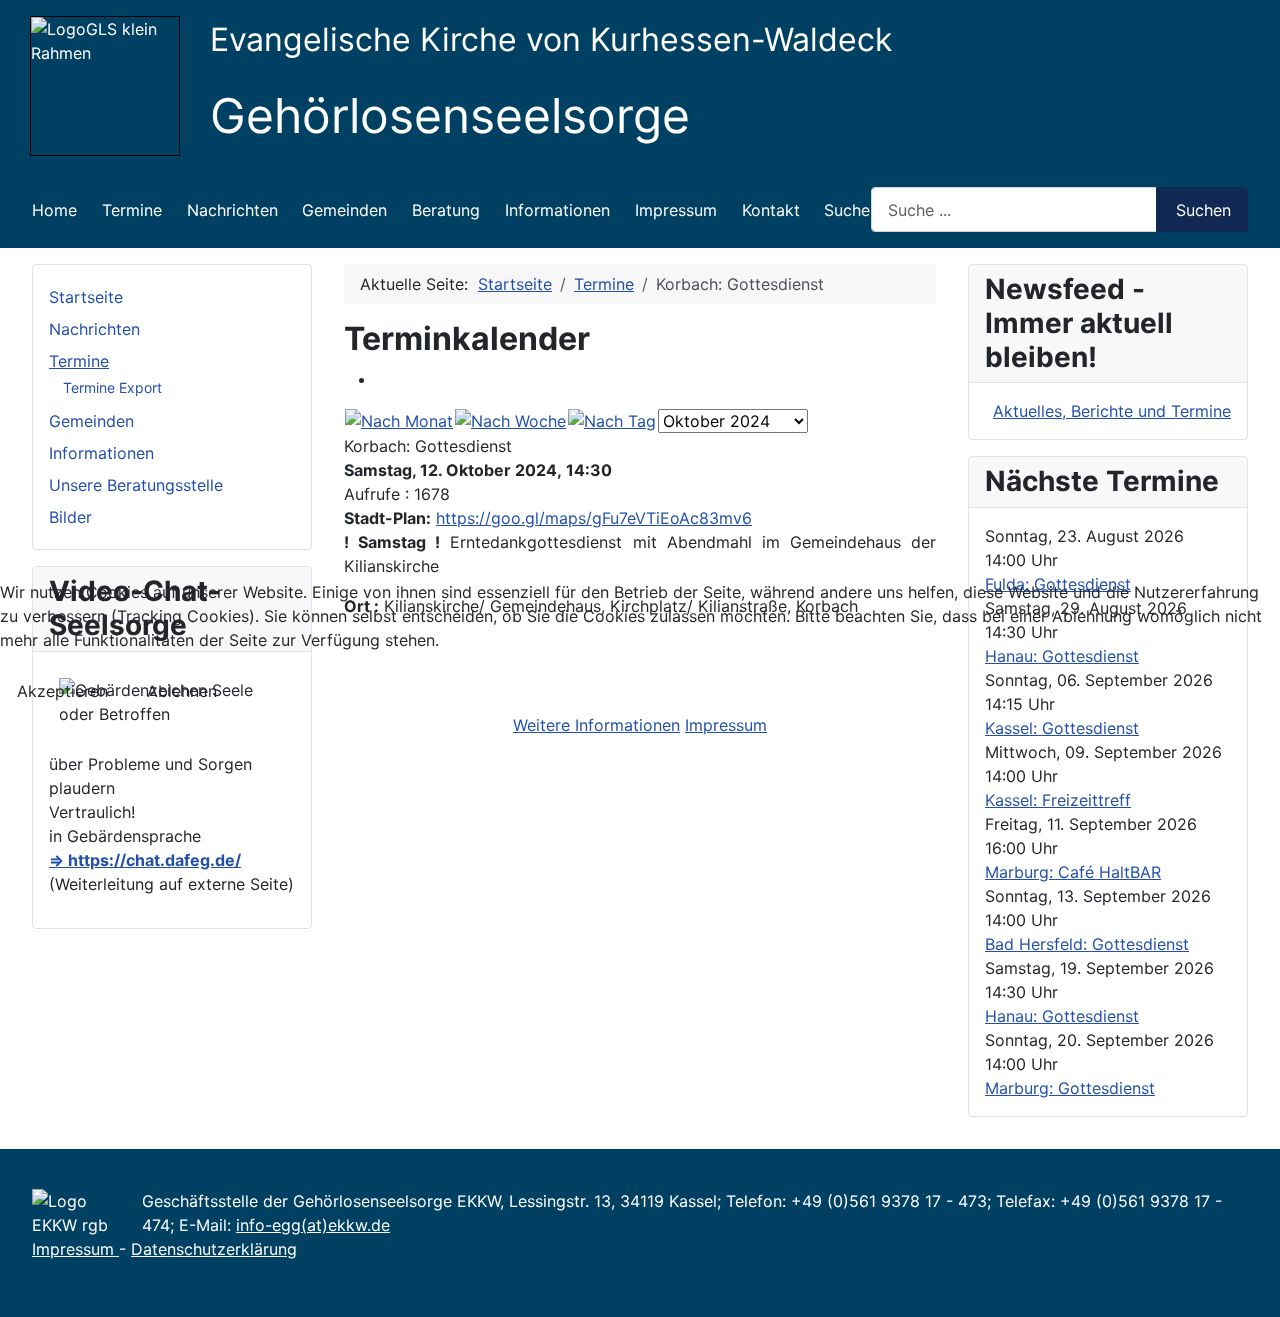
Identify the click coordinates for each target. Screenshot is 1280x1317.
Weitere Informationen (596, 725)
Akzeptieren (62, 691)
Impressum (726, 725)
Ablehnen (182, 691)
